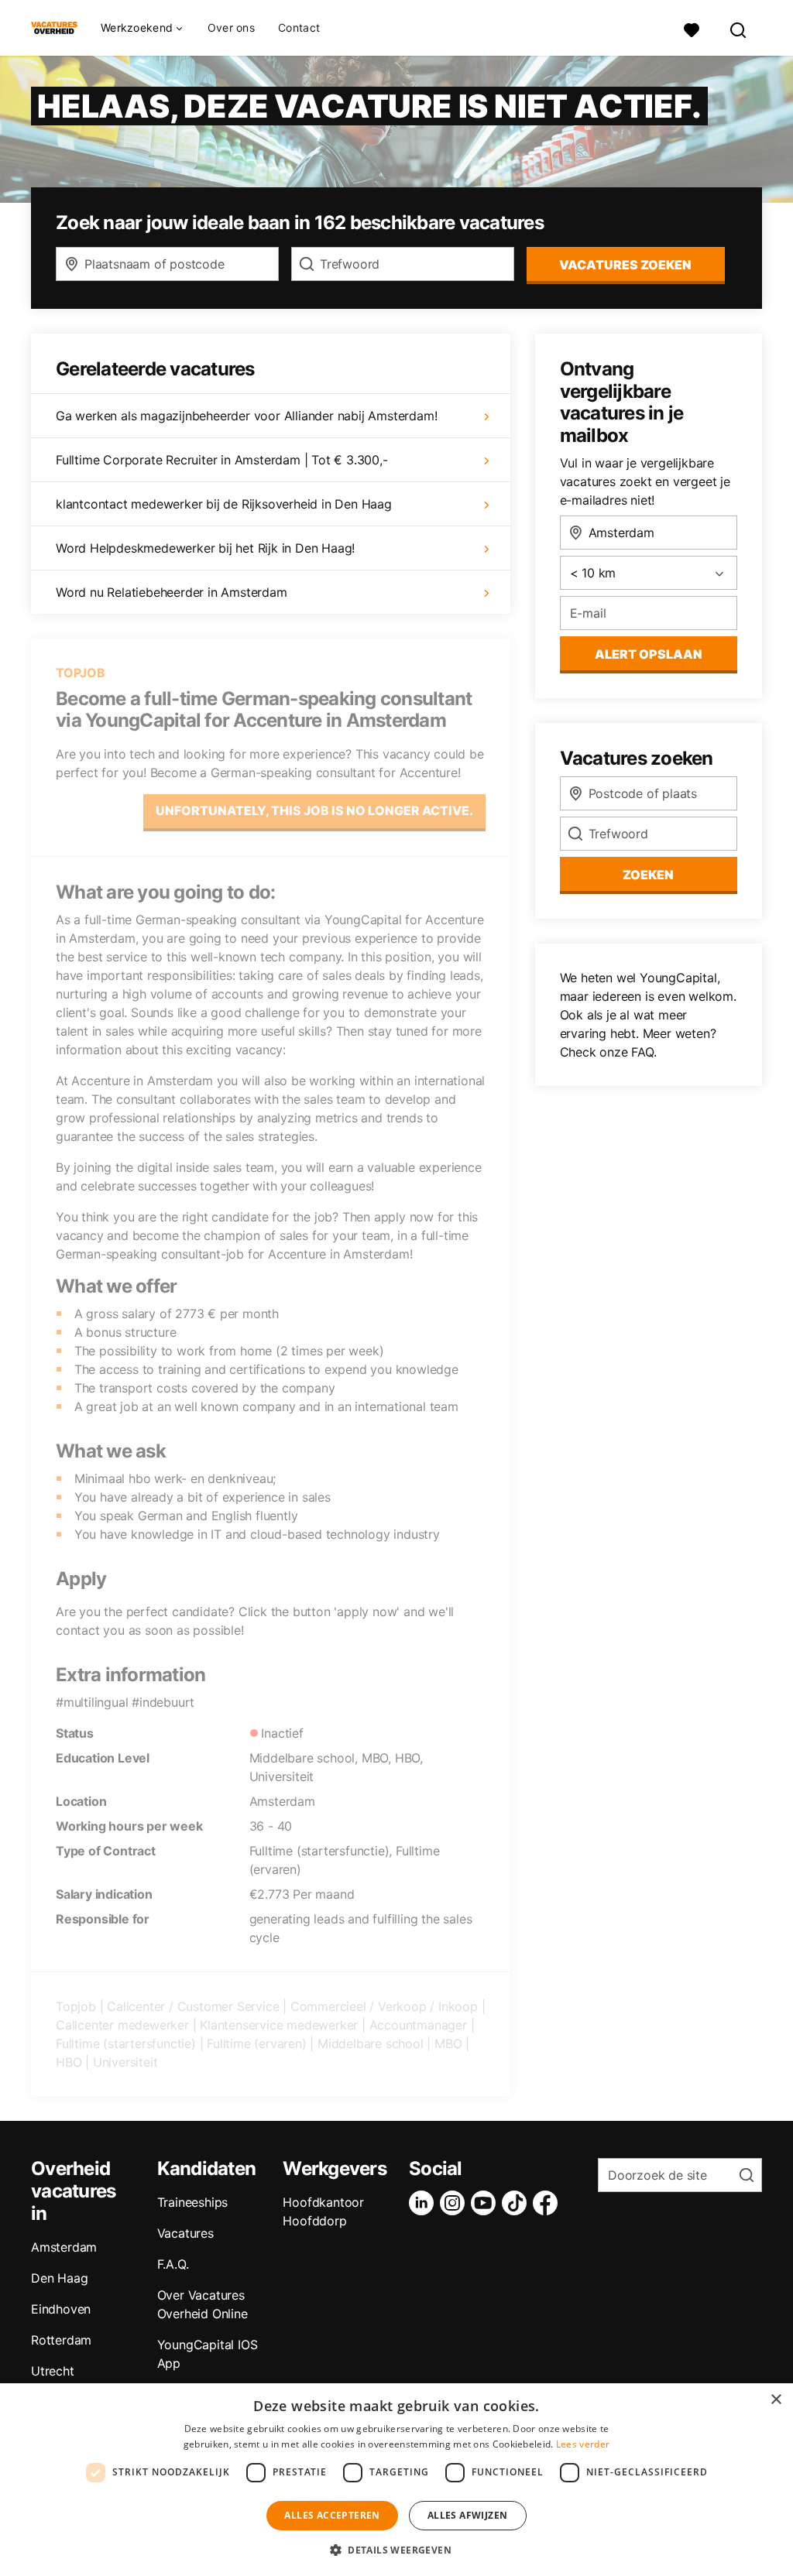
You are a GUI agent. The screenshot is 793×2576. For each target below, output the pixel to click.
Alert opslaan (649, 654)
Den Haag (59, 2278)
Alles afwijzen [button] (468, 2515)
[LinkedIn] (424, 2203)
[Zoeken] (739, 28)
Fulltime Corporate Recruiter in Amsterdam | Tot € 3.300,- (222, 460)
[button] (396, 2550)
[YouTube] (486, 2203)
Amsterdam (64, 2247)
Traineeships (193, 2202)
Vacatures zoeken (625, 265)
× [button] (776, 2400)
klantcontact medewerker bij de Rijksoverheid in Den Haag (224, 504)
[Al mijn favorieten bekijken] (692, 28)
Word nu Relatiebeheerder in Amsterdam (172, 592)
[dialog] (396, 2480)
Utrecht (53, 2371)
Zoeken (648, 875)
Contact (299, 28)
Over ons (231, 28)
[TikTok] (517, 2203)
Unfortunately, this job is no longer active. (314, 810)
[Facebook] (548, 2203)
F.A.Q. (173, 2264)
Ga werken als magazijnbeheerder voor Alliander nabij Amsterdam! (246, 416)
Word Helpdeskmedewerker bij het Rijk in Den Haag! (205, 548)
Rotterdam (61, 2340)
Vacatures (185, 2233)
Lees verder (583, 2444)
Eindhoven (61, 2309)
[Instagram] (455, 2203)
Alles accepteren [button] (332, 2515)
